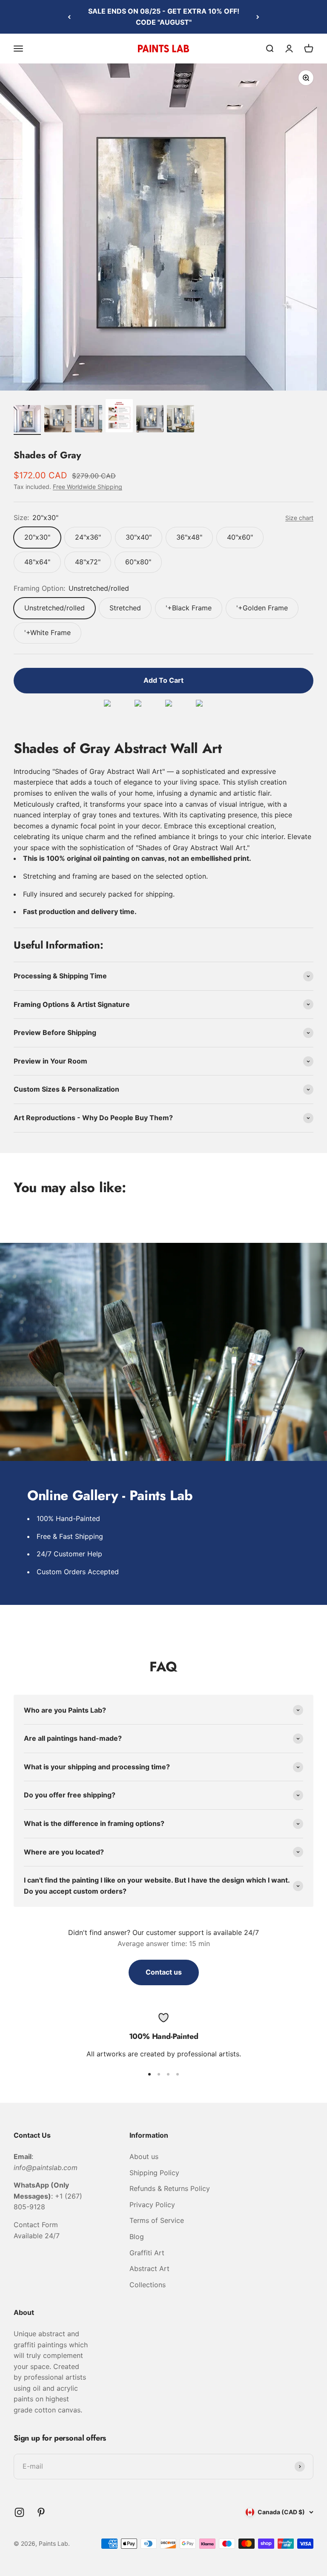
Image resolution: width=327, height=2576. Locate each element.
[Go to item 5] (150, 420)
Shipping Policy (154, 2173)
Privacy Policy (152, 2205)
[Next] (258, 17)
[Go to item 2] (58, 420)
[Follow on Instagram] (19, 2512)
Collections (148, 2285)
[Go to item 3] (89, 420)
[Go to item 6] (181, 420)
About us (144, 2156)
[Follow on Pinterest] (41, 2512)
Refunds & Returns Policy (170, 2188)
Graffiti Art (147, 2253)
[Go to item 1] (27, 420)
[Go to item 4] (119, 417)
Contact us (164, 1972)
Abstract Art (149, 2268)
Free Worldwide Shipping (87, 487)
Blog (137, 2237)
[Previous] (69, 17)
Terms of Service (157, 2220)
